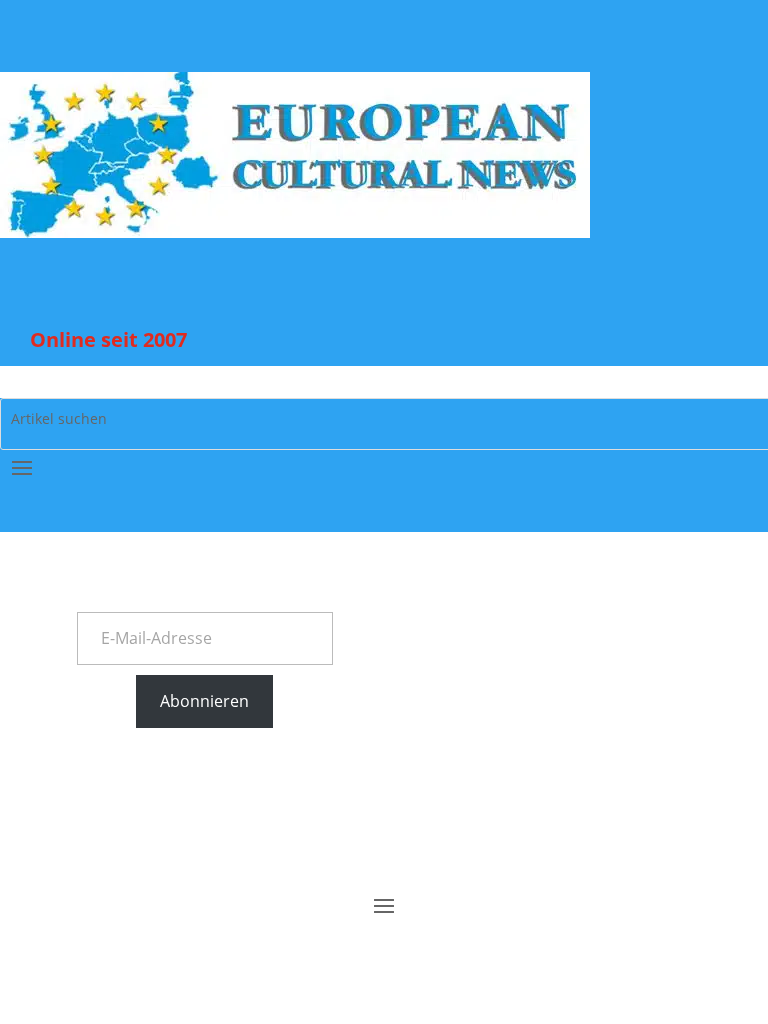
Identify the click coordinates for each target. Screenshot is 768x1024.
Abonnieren (204, 701)
